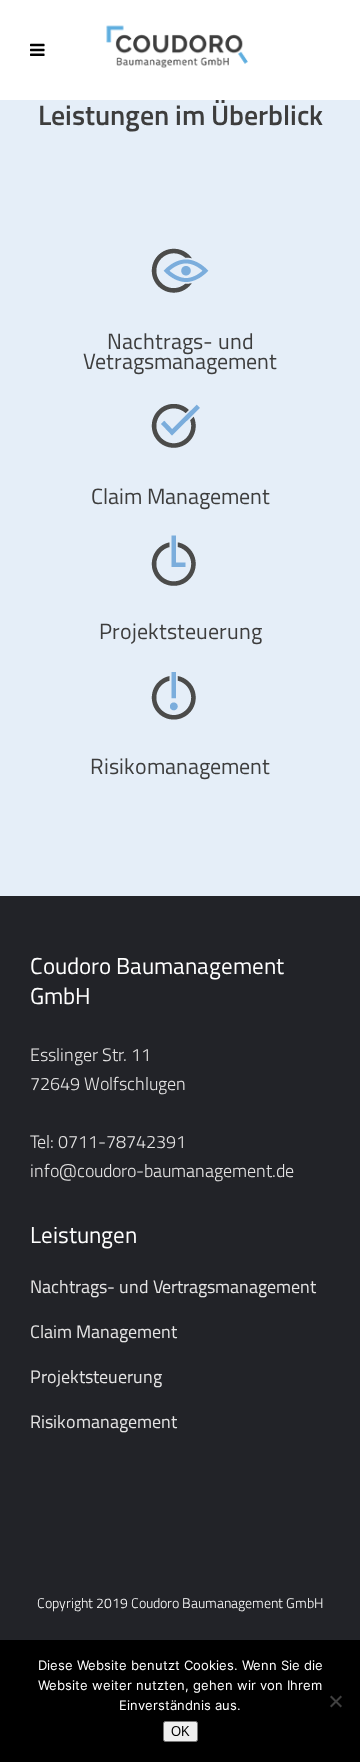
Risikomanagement (103, 1421)
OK (180, 1731)
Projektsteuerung (96, 1376)
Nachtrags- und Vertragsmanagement (173, 1286)
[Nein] (335, 1701)
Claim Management (103, 1331)
